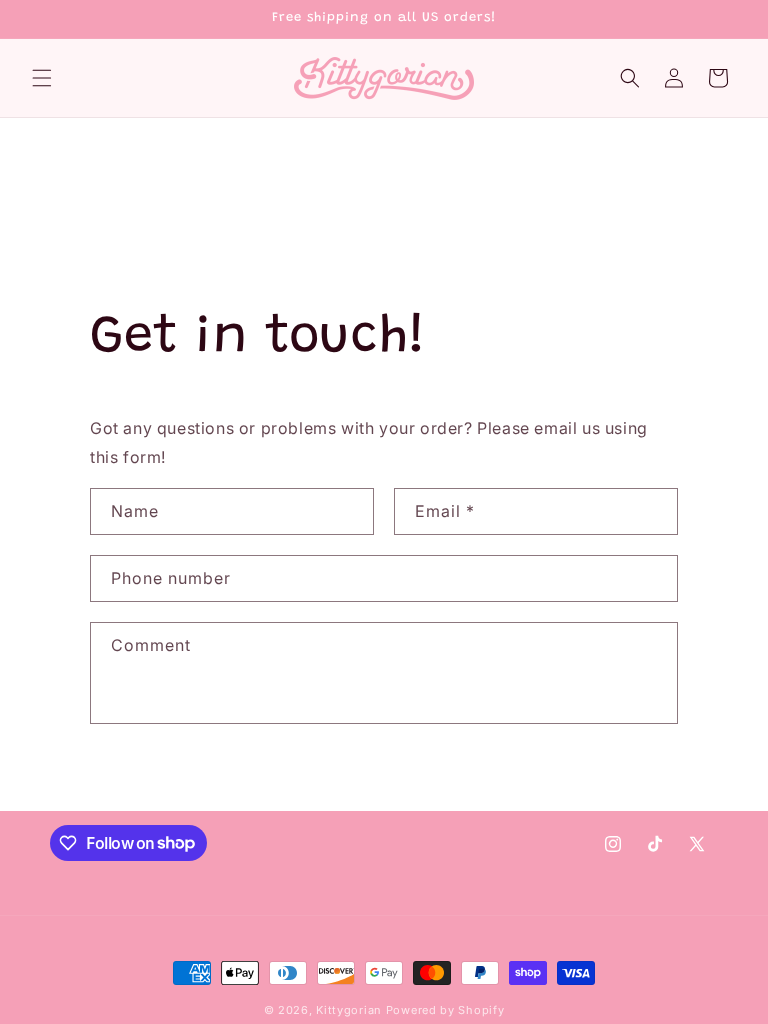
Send (151, 786)
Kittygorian (349, 1010)
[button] (42, 78)
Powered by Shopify (445, 1010)
